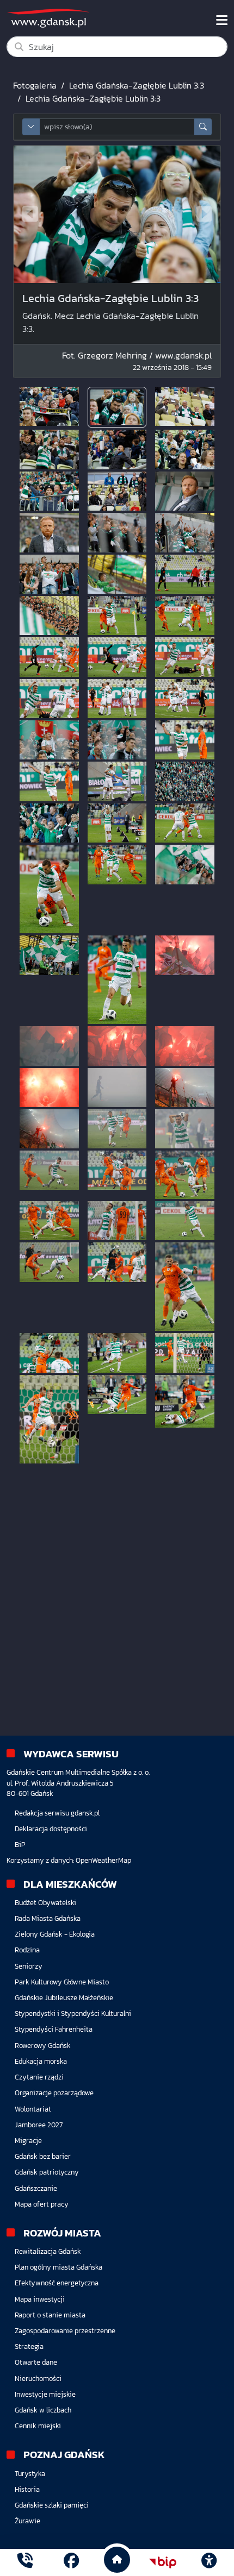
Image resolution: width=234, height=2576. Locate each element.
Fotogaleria (35, 85)
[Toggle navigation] (222, 20)
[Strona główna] (25, 2562)
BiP (20, 1845)
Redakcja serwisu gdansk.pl (57, 1813)
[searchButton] (203, 127)
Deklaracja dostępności (51, 1829)
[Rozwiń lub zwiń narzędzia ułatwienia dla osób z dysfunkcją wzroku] (209, 2562)
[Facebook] (71, 2562)
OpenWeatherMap (103, 1860)
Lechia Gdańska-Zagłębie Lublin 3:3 (137, 85)
